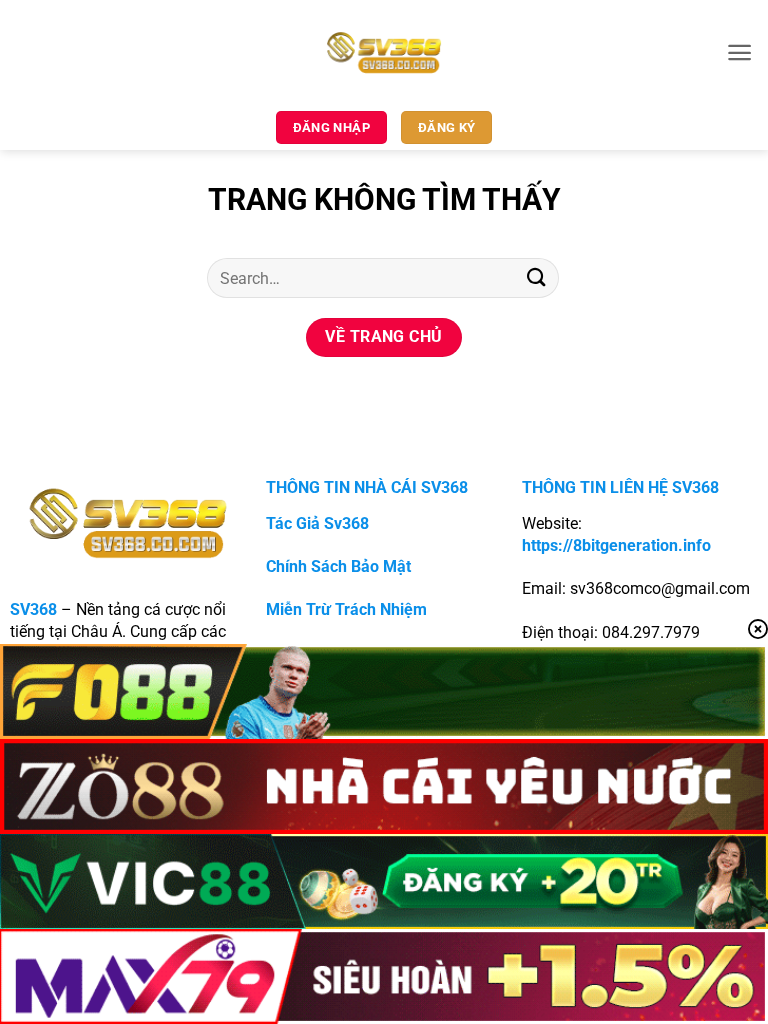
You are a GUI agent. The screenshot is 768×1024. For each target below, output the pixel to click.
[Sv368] (384, 52)
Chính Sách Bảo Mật (338, 566)
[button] (739, 52)
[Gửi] (537, 277)
